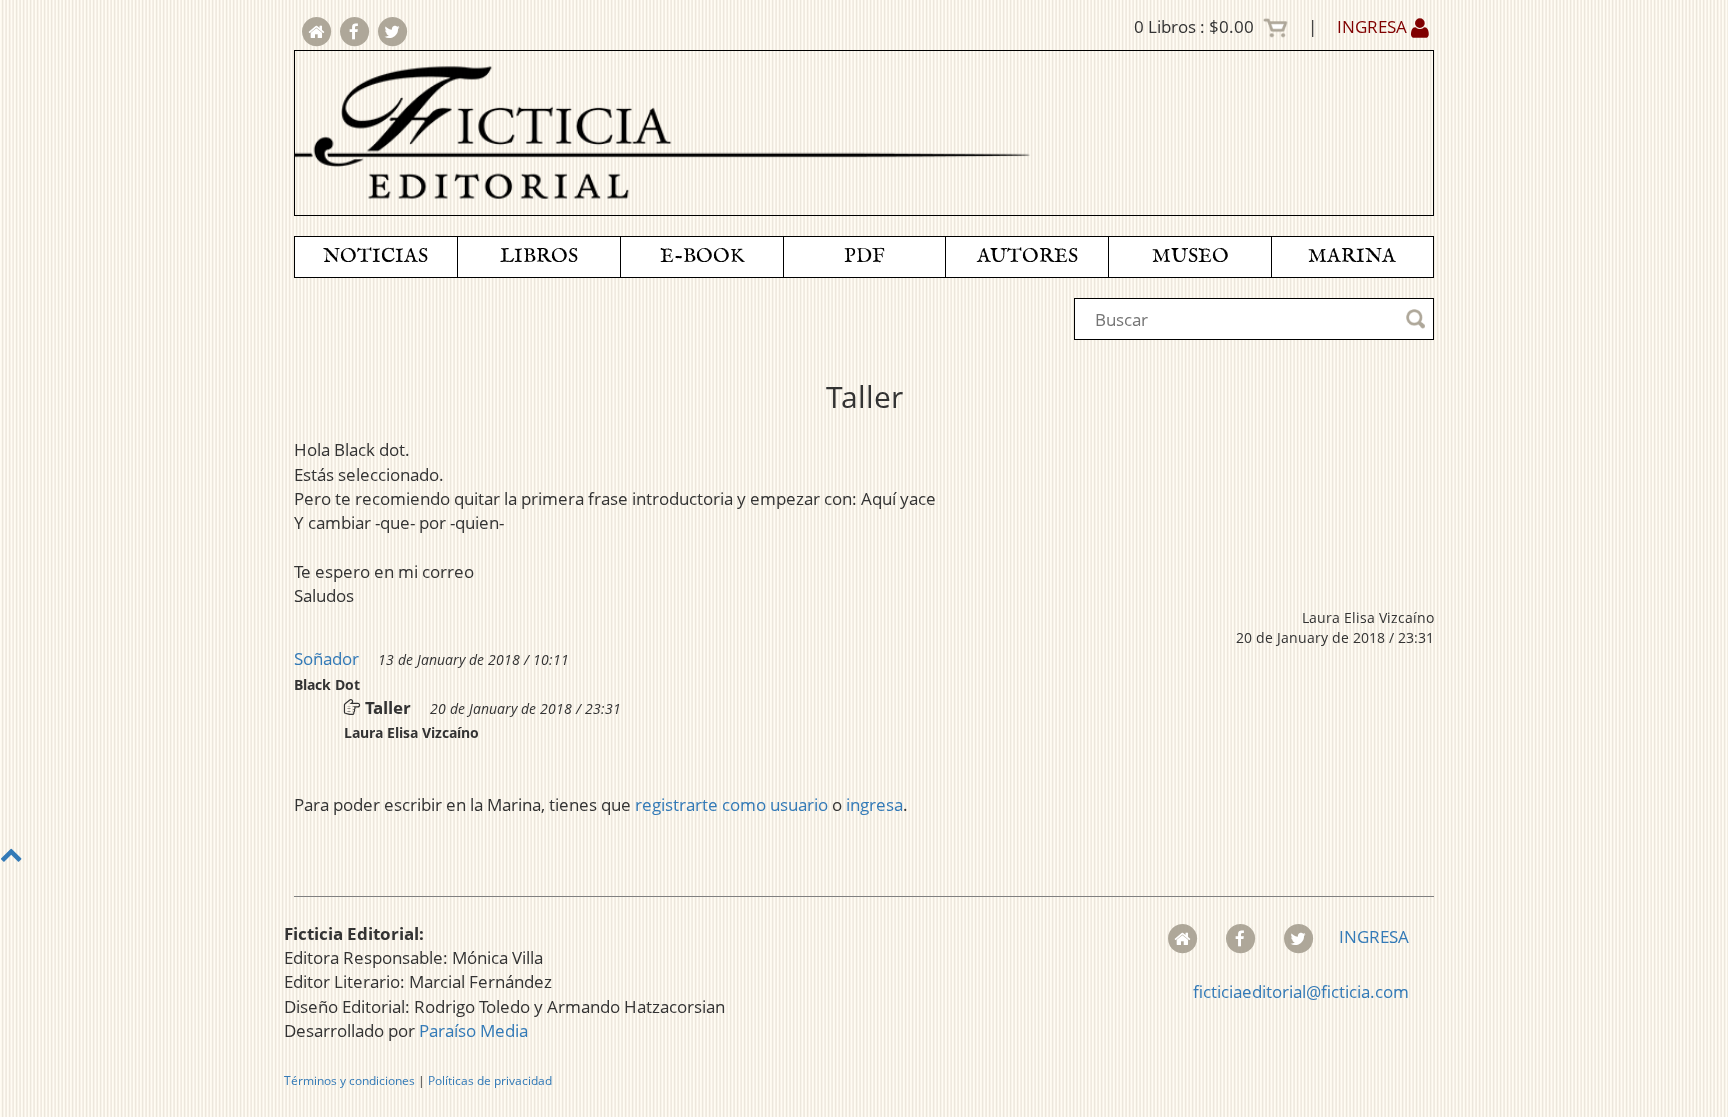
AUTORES (1027, 256)
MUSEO (1190, 256)
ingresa (874, 804)
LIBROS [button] (539, 256)
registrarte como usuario (731, 804)
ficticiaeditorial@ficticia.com (1301, 991)
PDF (864, 256)
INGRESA (1374, 26)
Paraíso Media (473, 1030)
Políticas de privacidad (490, 1080)
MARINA (1352, 256)
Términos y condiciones (349, 1080)
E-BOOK (702, 256)
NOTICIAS (375, 256)
